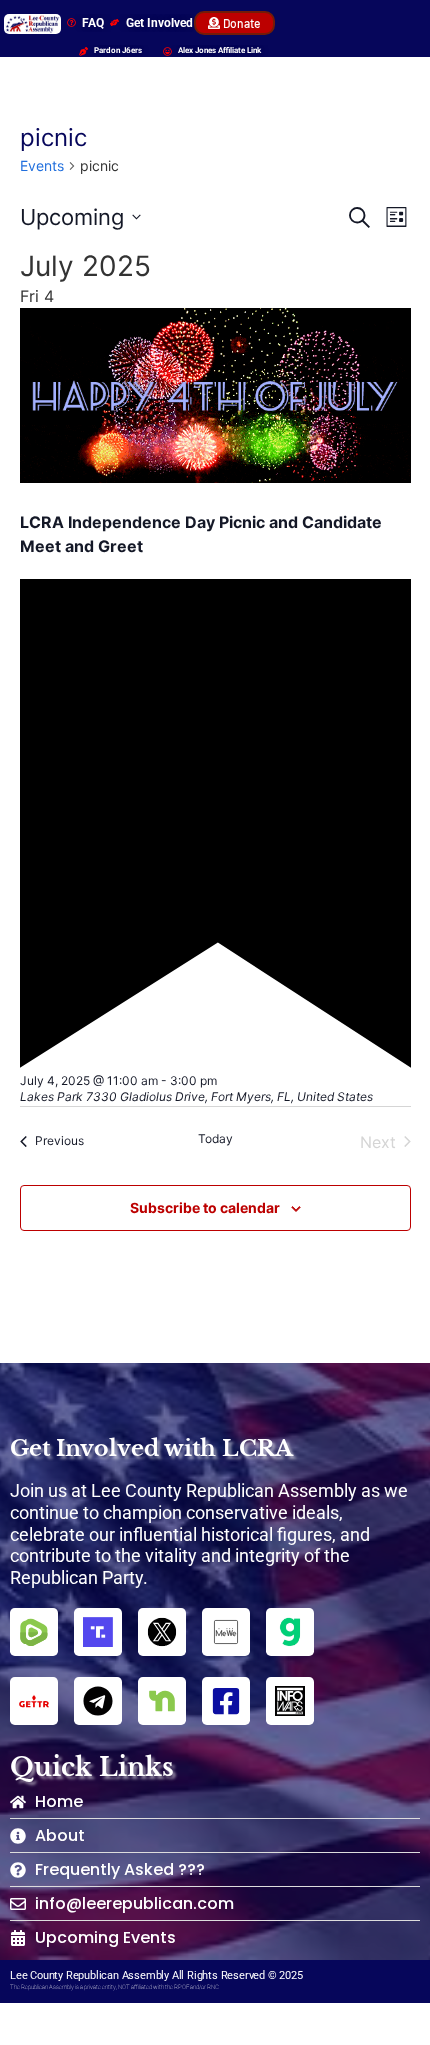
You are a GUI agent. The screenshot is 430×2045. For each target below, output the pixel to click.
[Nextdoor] (162, 1701)
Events (42, 165)
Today (215, 1138)
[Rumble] (34, 1632)
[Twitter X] (162, 1632)
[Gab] (290, 1632)
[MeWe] (226, 1632)
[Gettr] (34, 1701)
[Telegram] (98, 1701)
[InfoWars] (290, 1701)
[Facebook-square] (226, 1701)
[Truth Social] (98, 1632)
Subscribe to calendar (205, 1207)
